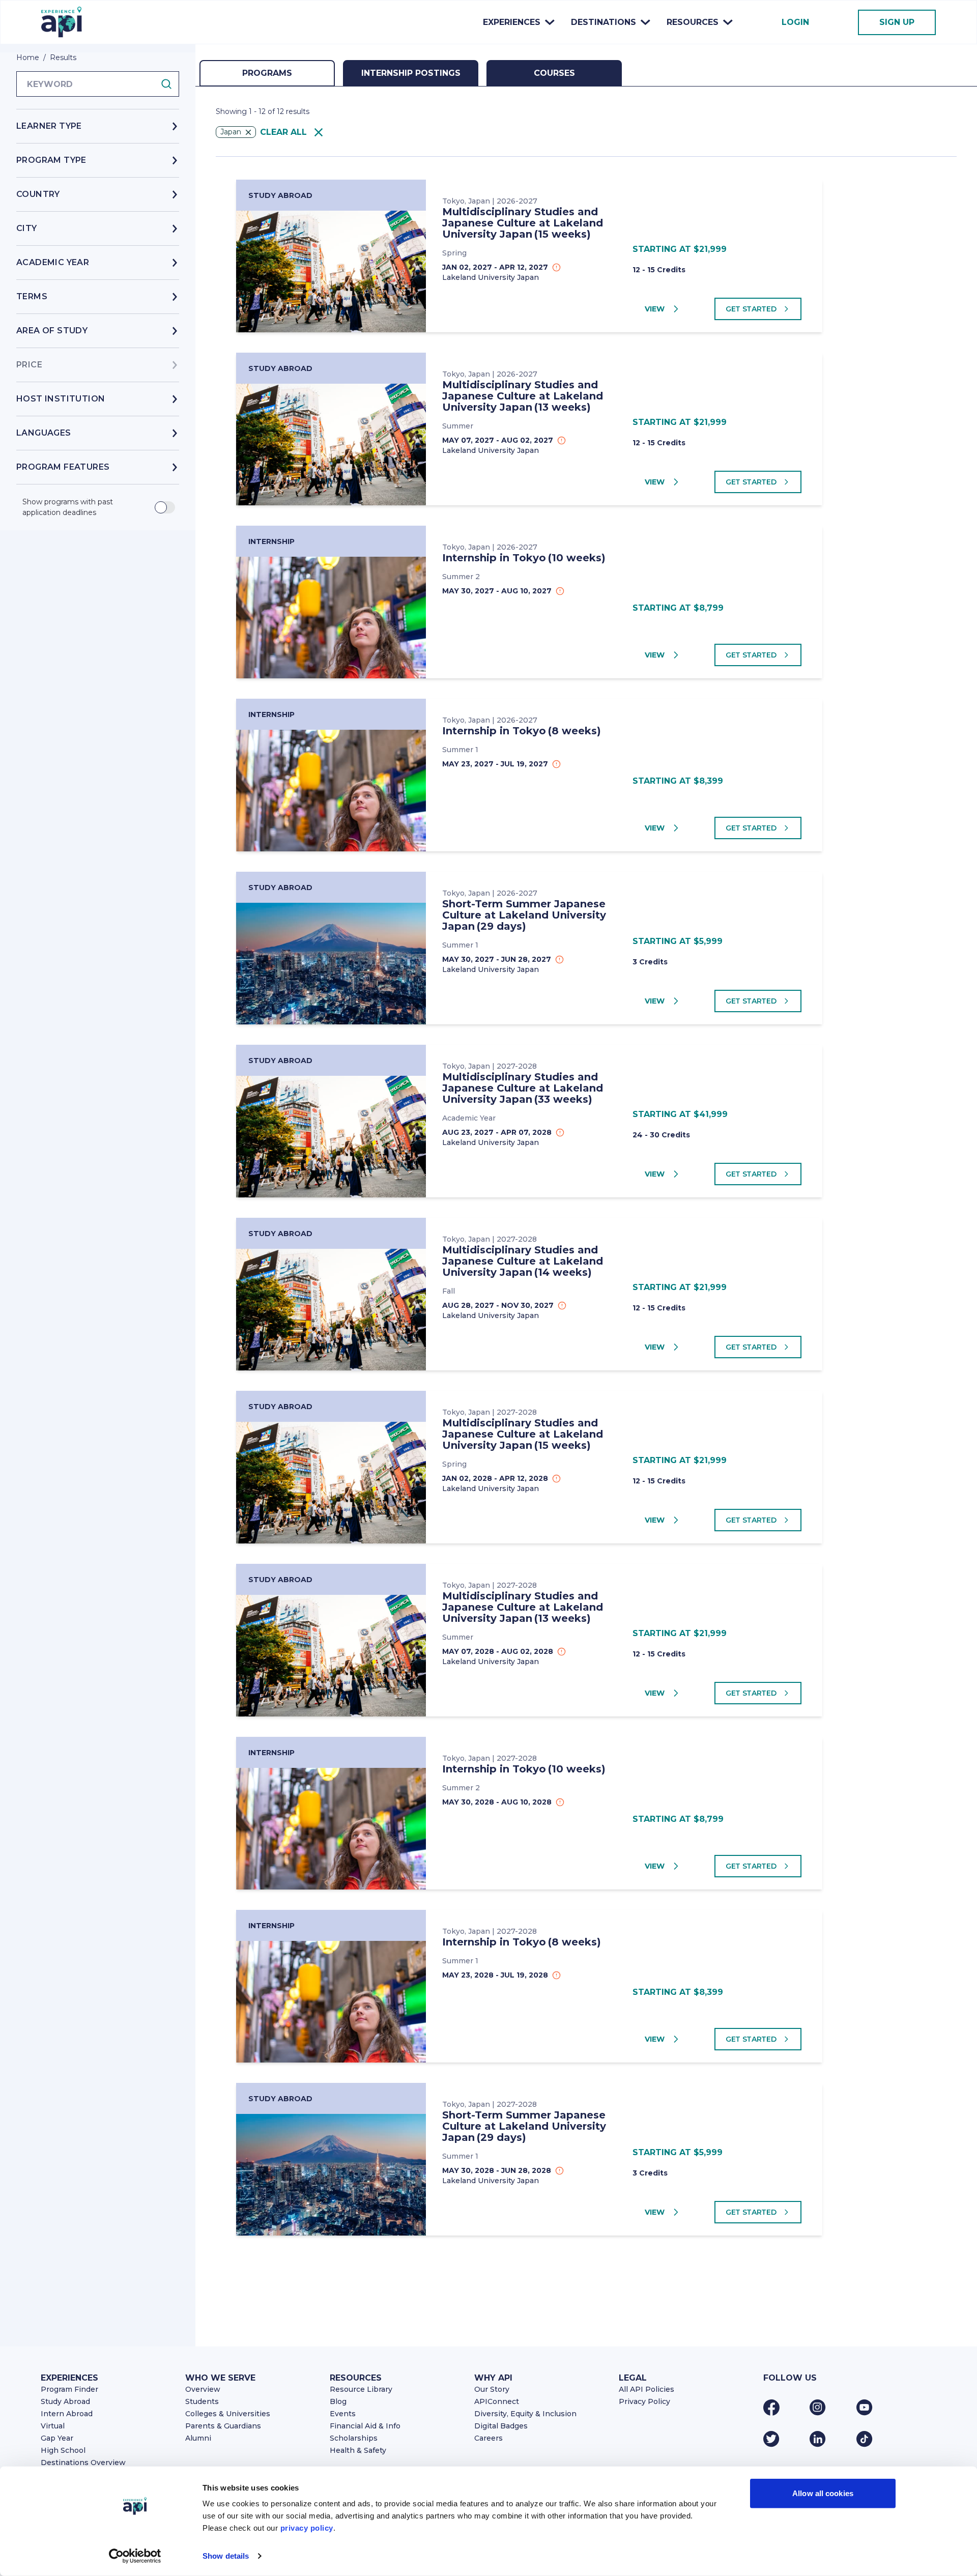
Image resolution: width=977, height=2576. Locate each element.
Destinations (604, 22)
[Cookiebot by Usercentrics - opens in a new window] (135, 2556)
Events (343, 2414)
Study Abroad (65, 2401)
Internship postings (411, 73)
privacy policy (307, 2528)
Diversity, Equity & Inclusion (525, 2414)
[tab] (267, 73)
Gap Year (57, 2438)
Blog (338, 2401)
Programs (267, 73)
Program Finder (69, 2389)
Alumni (198, 2438)
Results (63, 58)
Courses (554, 73)
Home (28, 58)
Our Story (492, 2389)
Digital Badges (501, 2426)
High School (63, 2450)
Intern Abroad (67, 2414)
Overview (203, 2389)
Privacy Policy (644, 2401)
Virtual (53, 2426)
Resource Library (361, 2389)
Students (202, 2401)
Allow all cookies (823, 2493)
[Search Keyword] (169, 84)
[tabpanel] (586, 1236)
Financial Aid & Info (365, 2426)
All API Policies (646, 2389)
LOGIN (795, 22)
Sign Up (897, 22)
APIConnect (497, 2401)
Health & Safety (358, 2450)
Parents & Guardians (223, 2426)
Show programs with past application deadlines (68, 507)
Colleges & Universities (228, 2414)
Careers (489, 2438)
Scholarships (354, 2438)
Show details (226, 2556)
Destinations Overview (83, 2463)
